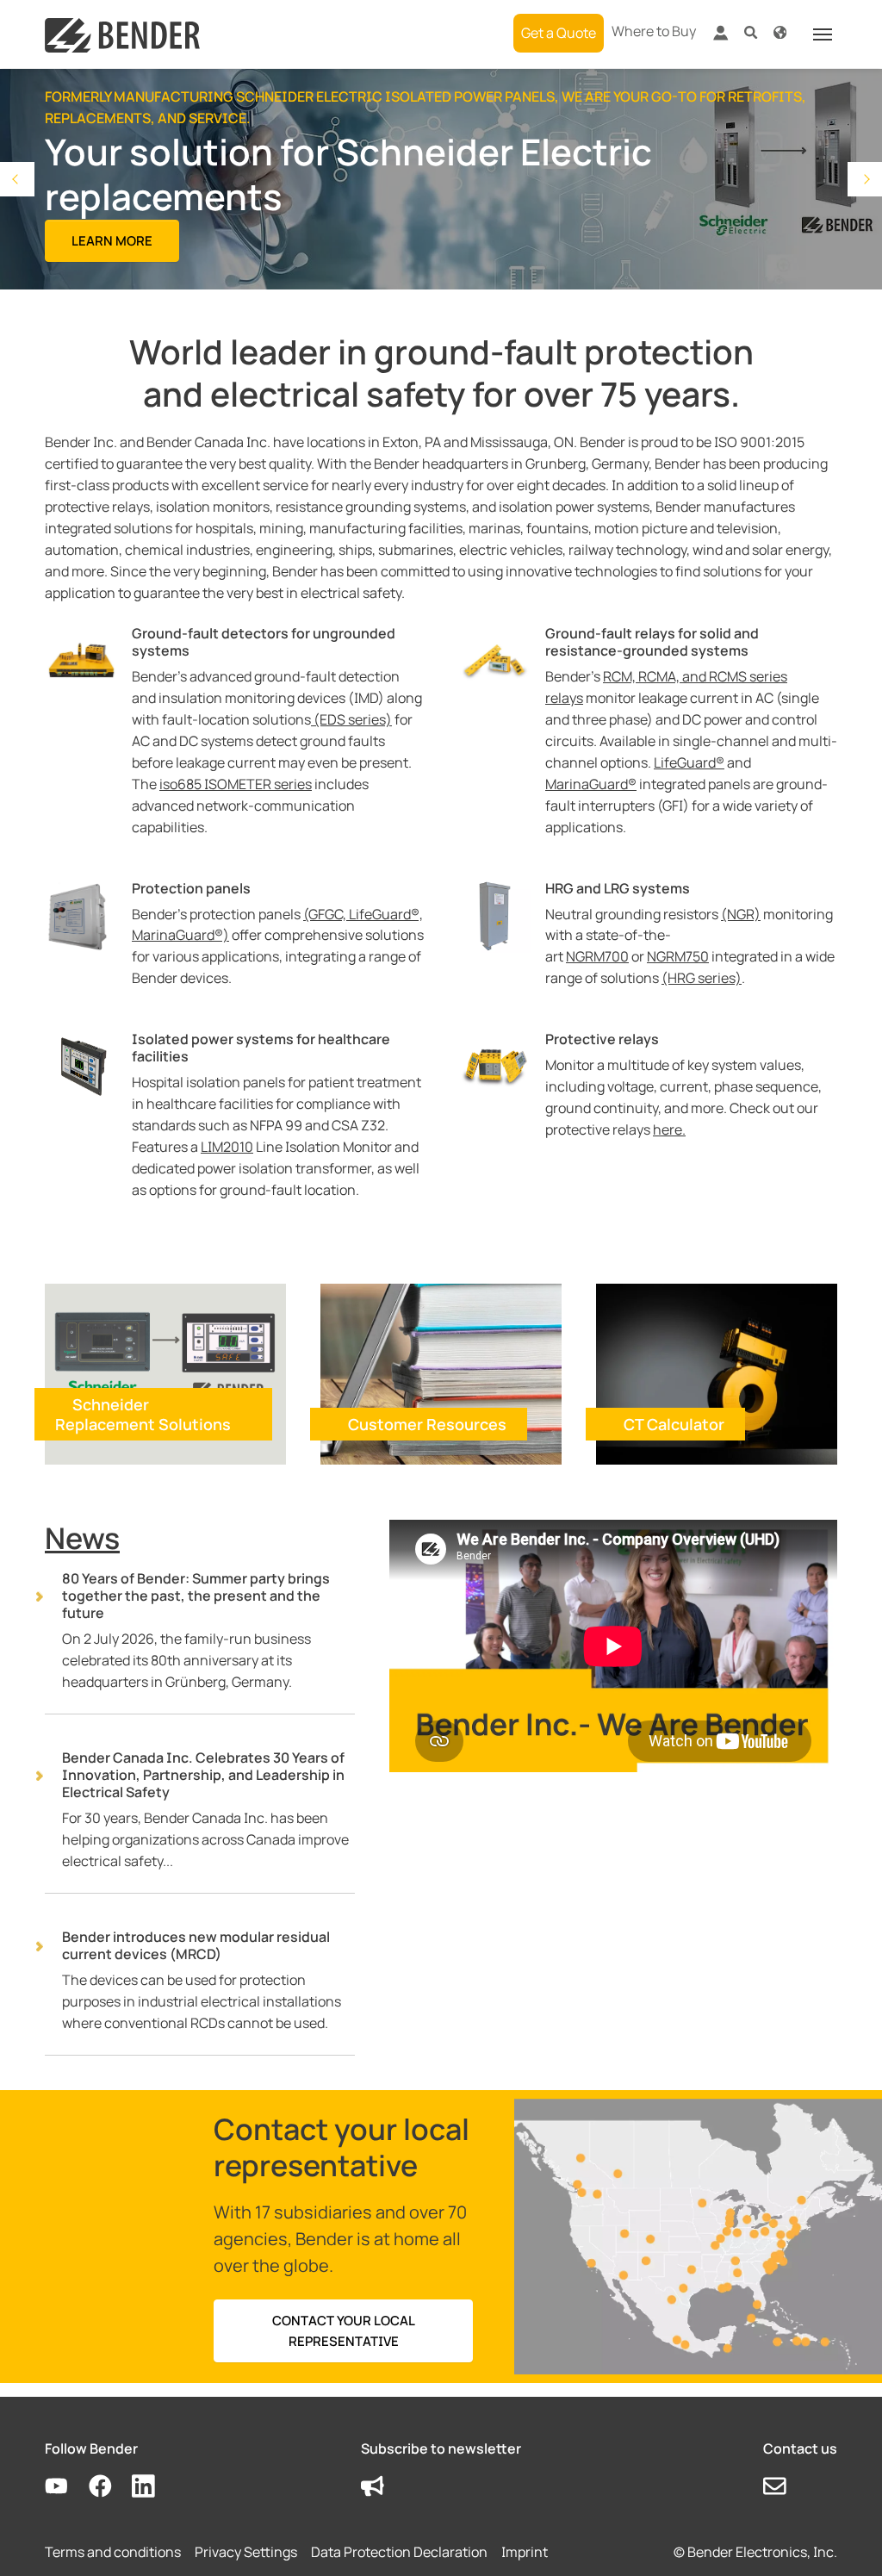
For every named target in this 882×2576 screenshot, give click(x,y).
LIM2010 (227, 1147)
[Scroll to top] (844, 2538)
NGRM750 (678, 956)
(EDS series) (351, 719)
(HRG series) (702, 978)
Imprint (525, 2552)
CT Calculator (674, 1424)
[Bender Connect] (720, 37)
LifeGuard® (689, 762)
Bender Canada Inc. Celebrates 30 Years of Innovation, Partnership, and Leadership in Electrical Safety (203, 1775)
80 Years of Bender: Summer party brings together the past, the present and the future (196, 1596)
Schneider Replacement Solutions (143, 1414)
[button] (751, 31)
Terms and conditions (113, 2552)
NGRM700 (597, 956)
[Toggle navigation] (823, 34)
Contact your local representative (344, 2330)
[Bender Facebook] (111, 2487)
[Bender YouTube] (67, 2487)
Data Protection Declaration (399, 2552)
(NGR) (741, 914)
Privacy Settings (246, 2552)
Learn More (112, 241)
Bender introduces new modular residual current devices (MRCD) (196, 1945)
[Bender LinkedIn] (154, 2487)
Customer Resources (427, 1424)
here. (669, 1129)
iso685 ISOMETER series (236, 784)
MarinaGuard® (591, 784)
